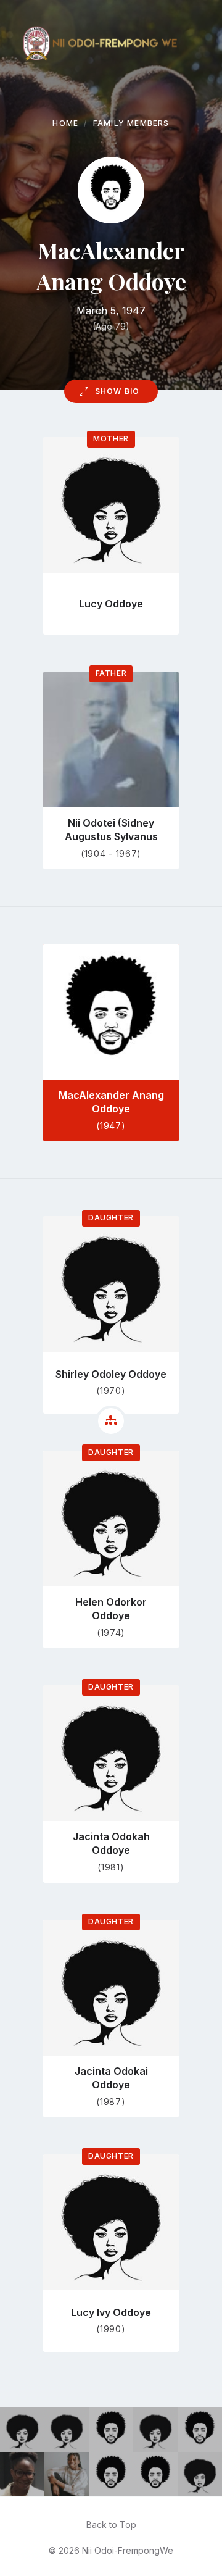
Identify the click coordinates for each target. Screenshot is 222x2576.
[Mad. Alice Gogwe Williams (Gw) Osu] (155, 2430)
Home (65, 123)
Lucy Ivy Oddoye (111, 2312)
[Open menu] (200, 45)
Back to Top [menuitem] (111, 2524)
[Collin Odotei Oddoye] (155, 2474)
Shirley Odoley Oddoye (111, 1374)
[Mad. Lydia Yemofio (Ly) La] (22, 2430)
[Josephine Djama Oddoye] (200, 2474)
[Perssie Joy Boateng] (67, 2474)
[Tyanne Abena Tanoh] (22, 2474)
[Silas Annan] (111, 2430)
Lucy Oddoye (111, 604)
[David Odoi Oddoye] (111, 2474)
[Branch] (111, 1421)
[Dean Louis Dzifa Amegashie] (200, 2430)
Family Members (131, 123)
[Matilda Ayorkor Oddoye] (67, 2430)
